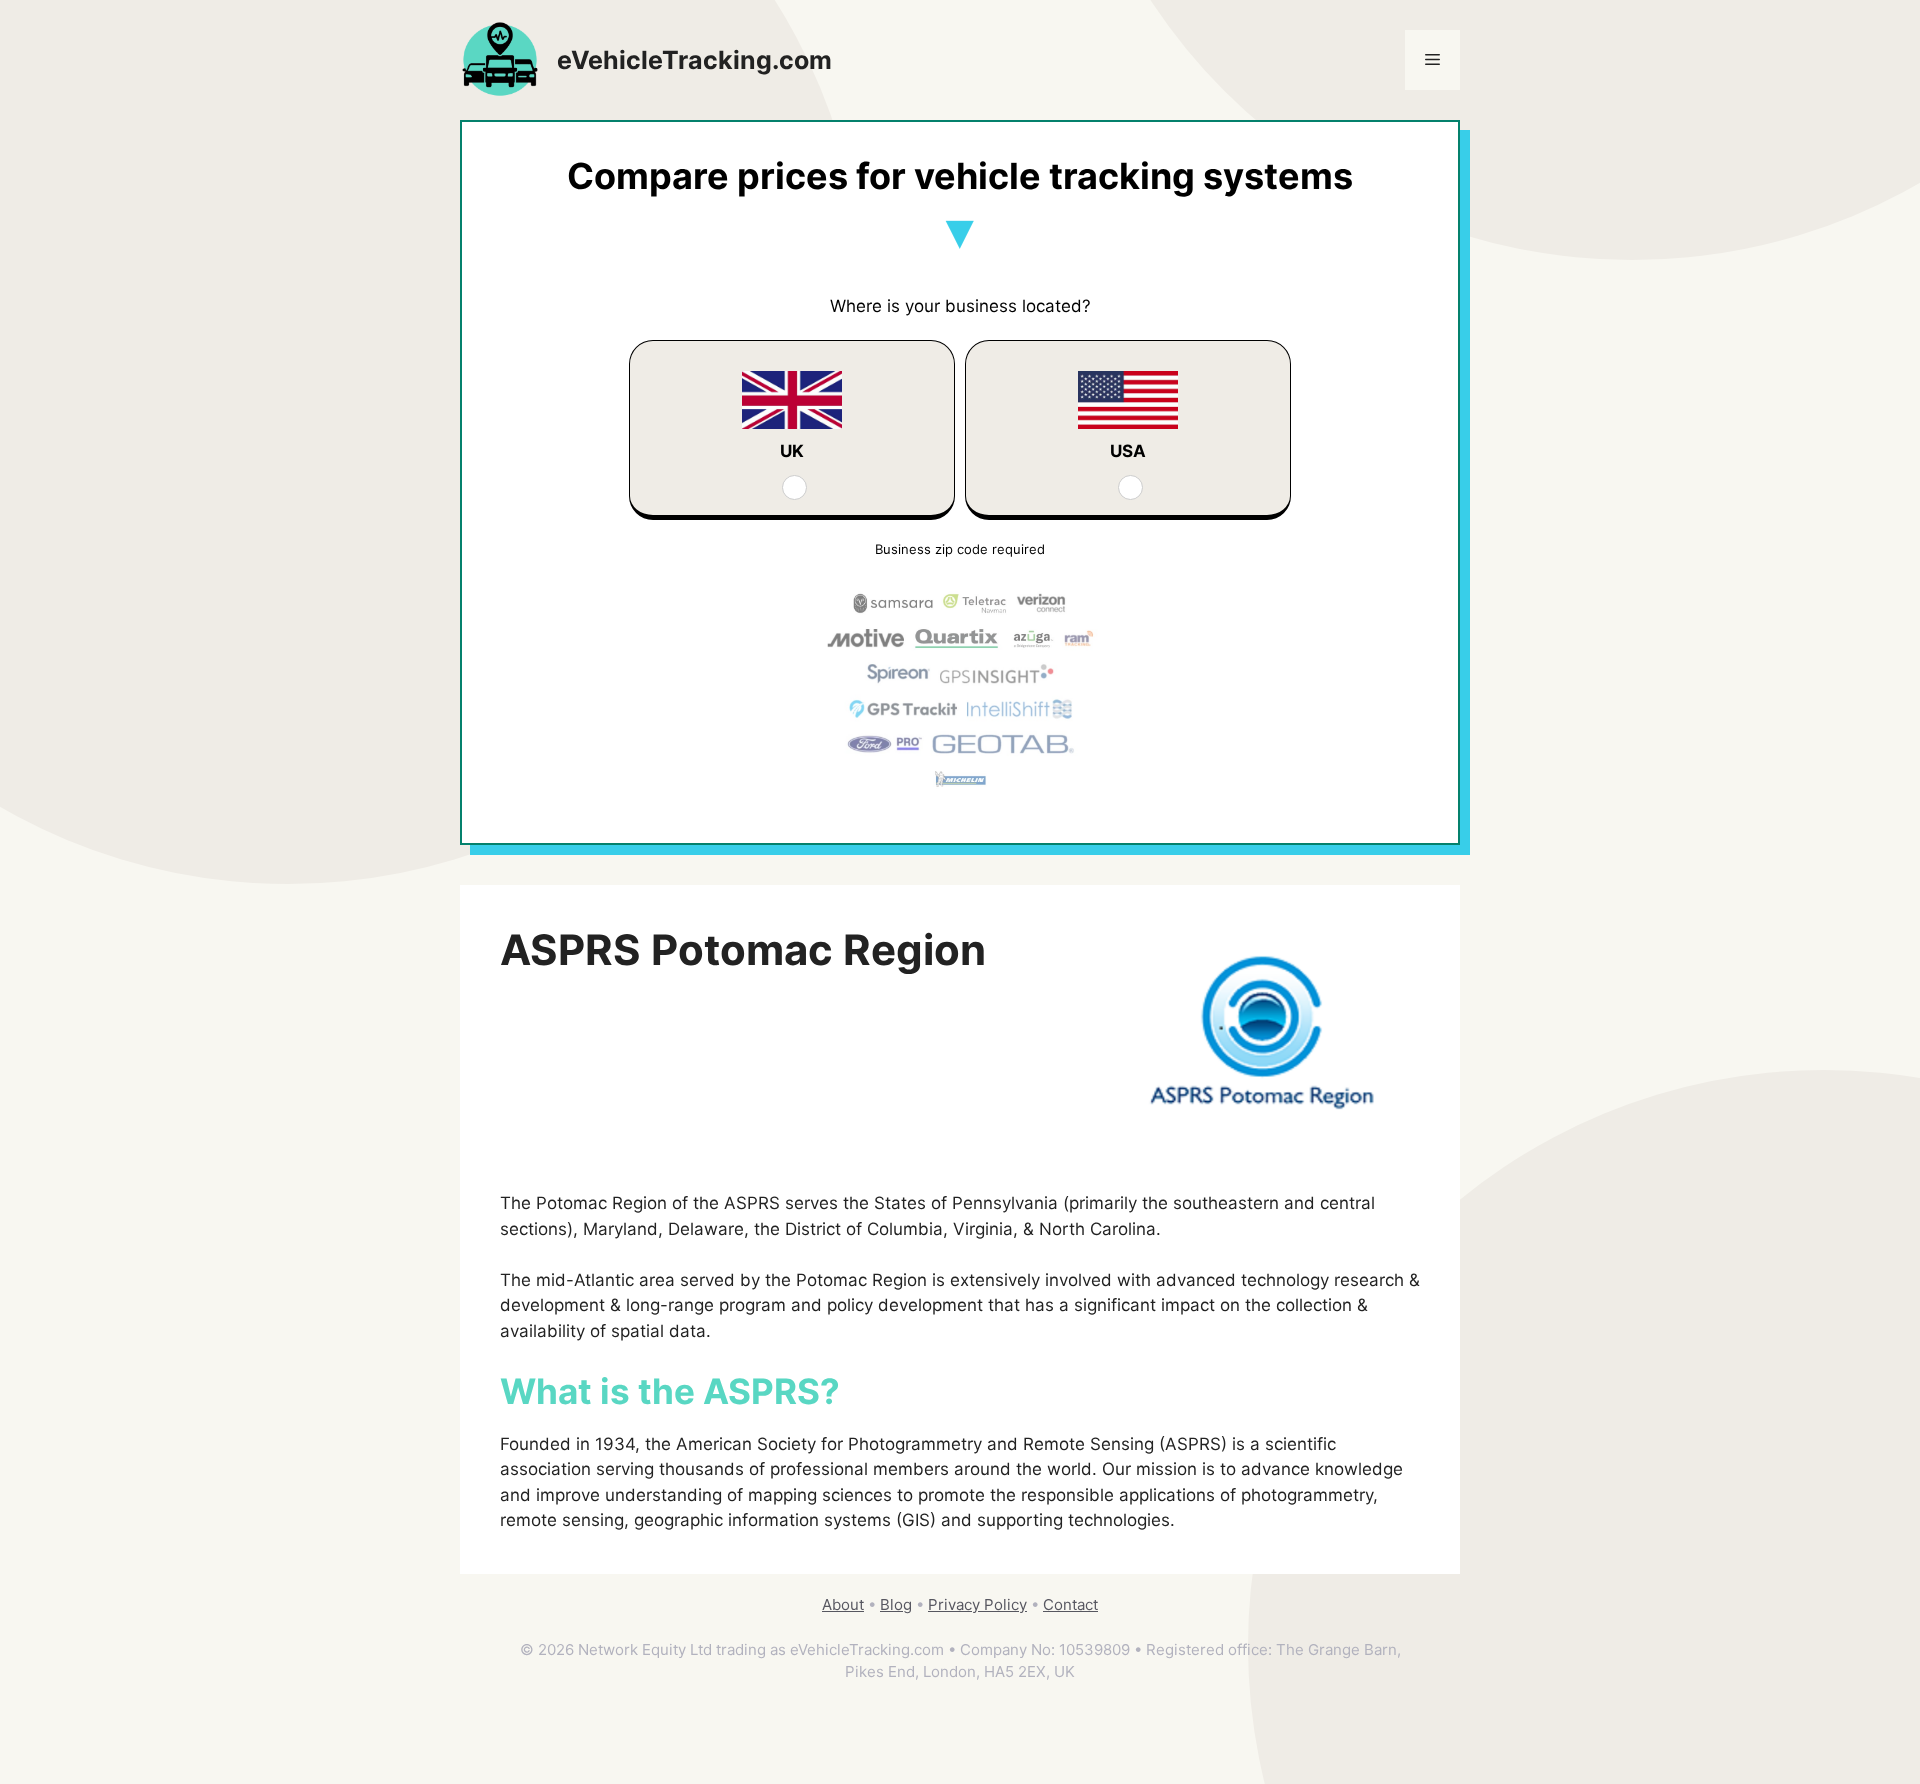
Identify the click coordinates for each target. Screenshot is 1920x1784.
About (843, 1604)
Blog (896, 1604)
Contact (1070, 1604)
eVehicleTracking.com (694, 60)
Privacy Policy (977, 1604)
